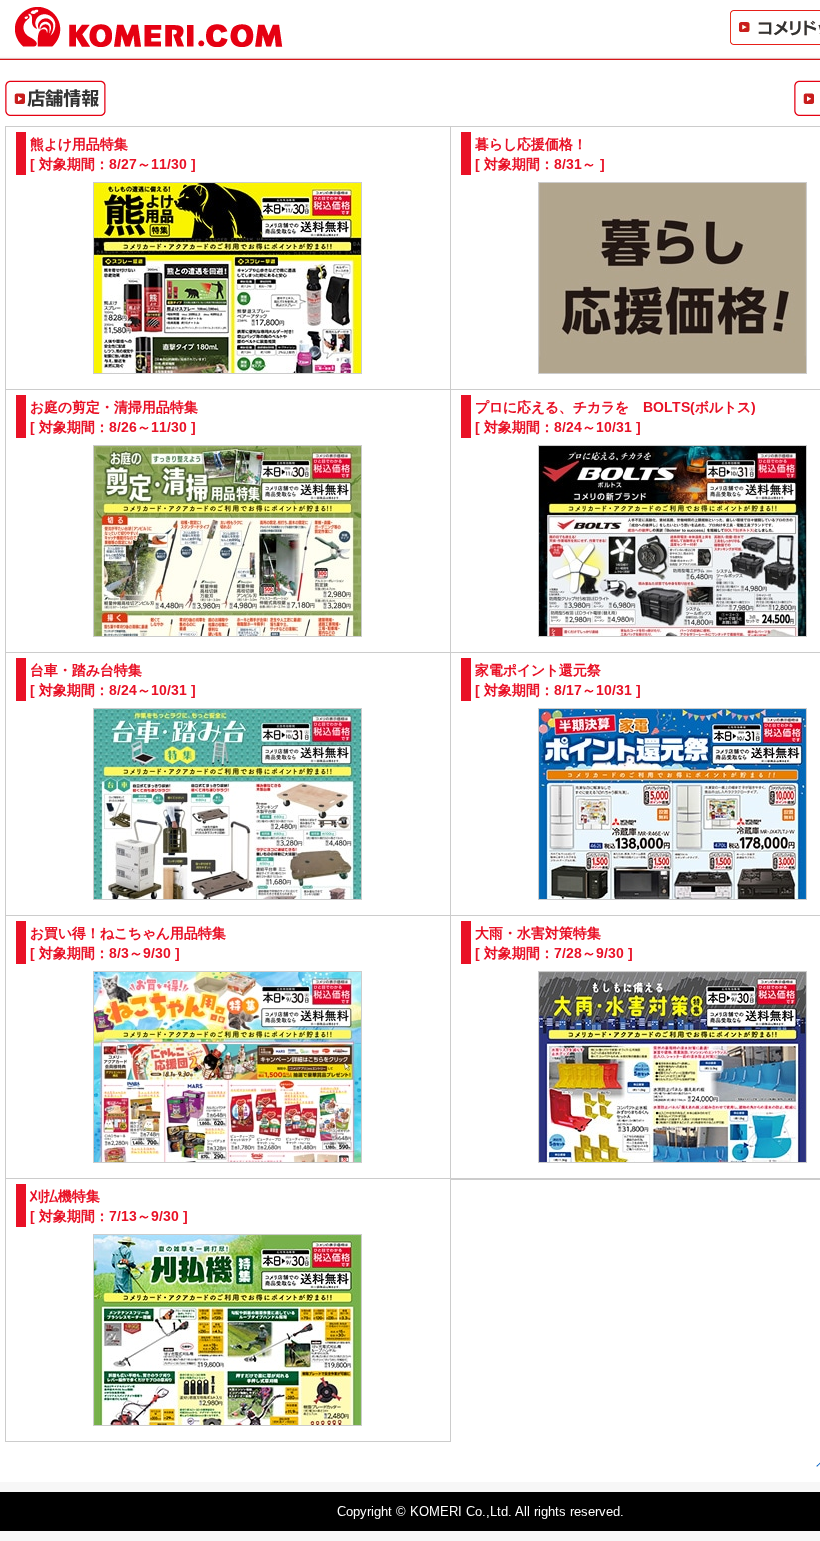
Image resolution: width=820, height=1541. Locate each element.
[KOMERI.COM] (149, 38)
